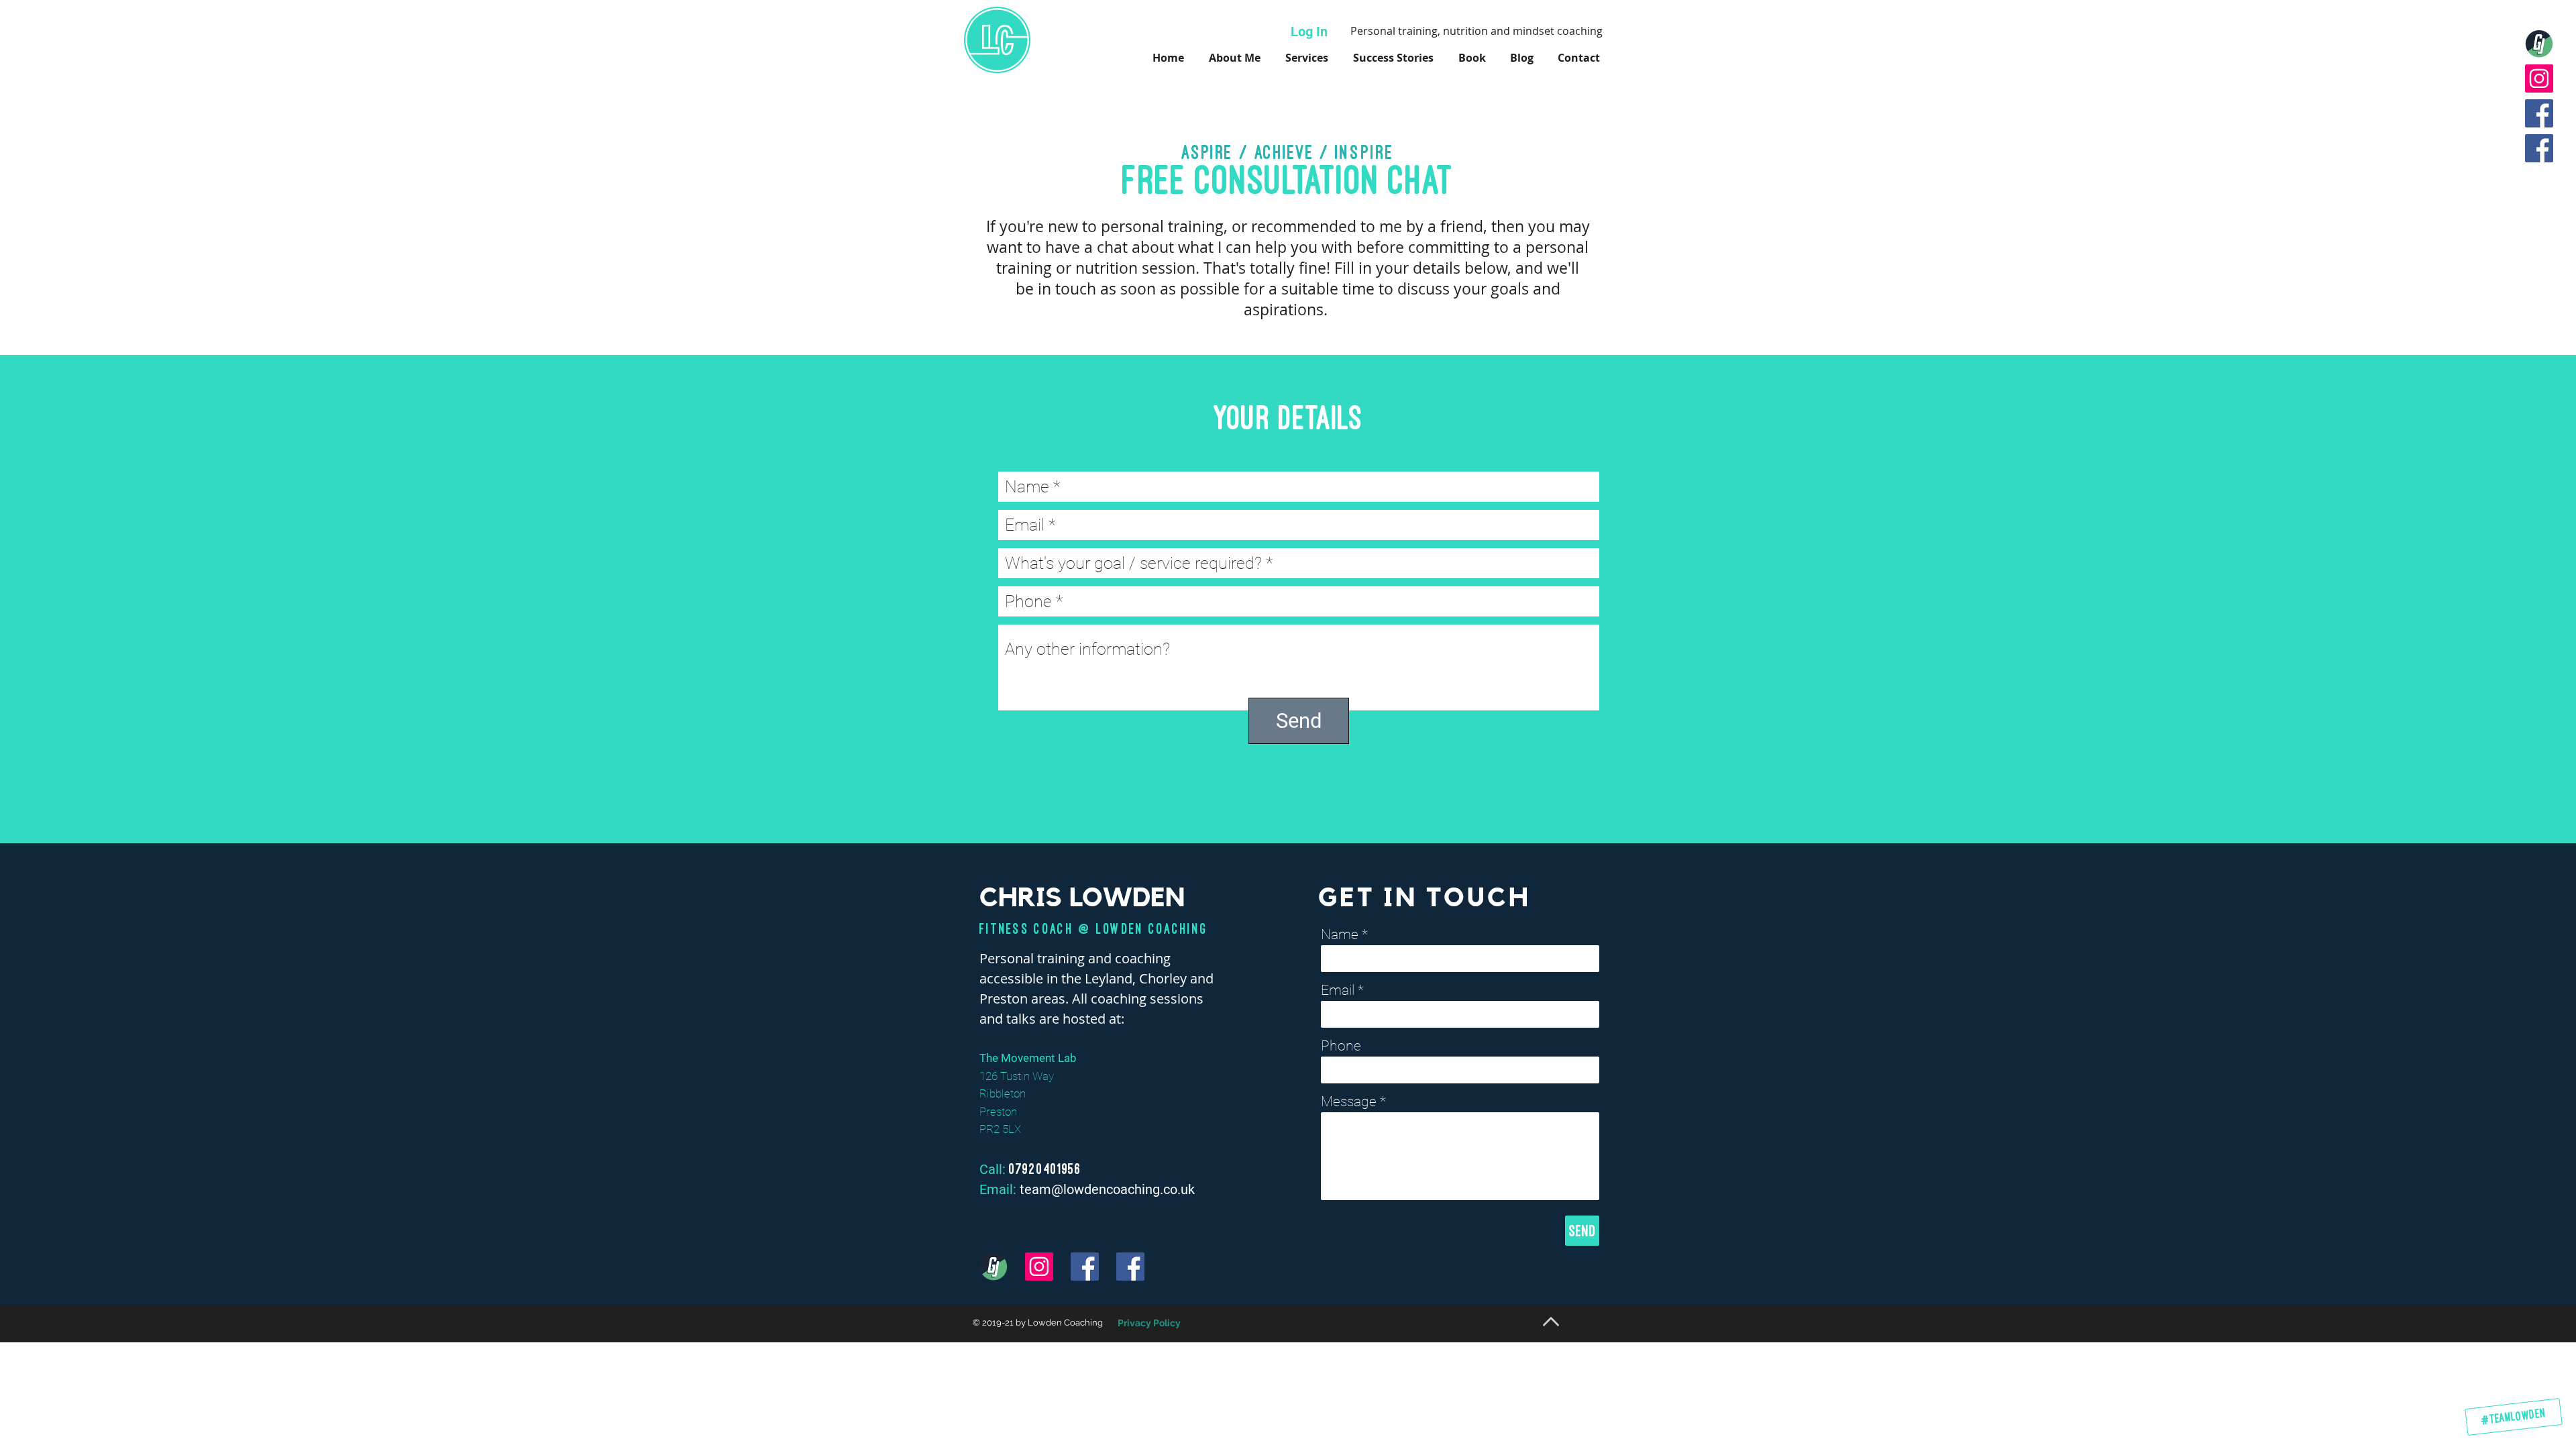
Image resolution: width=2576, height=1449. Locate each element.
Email (1338, 990)
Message (1349, 1102)
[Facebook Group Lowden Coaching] (2539, 148)
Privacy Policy (1149, 1323)
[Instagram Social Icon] (2539, 78)
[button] (1472, 58)
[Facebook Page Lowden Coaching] (2539, 113)
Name (1340, 935)
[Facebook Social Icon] (1085, 1267)
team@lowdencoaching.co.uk (1107, 1189)
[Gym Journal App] (2539, 44)
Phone (1341, 1046)
